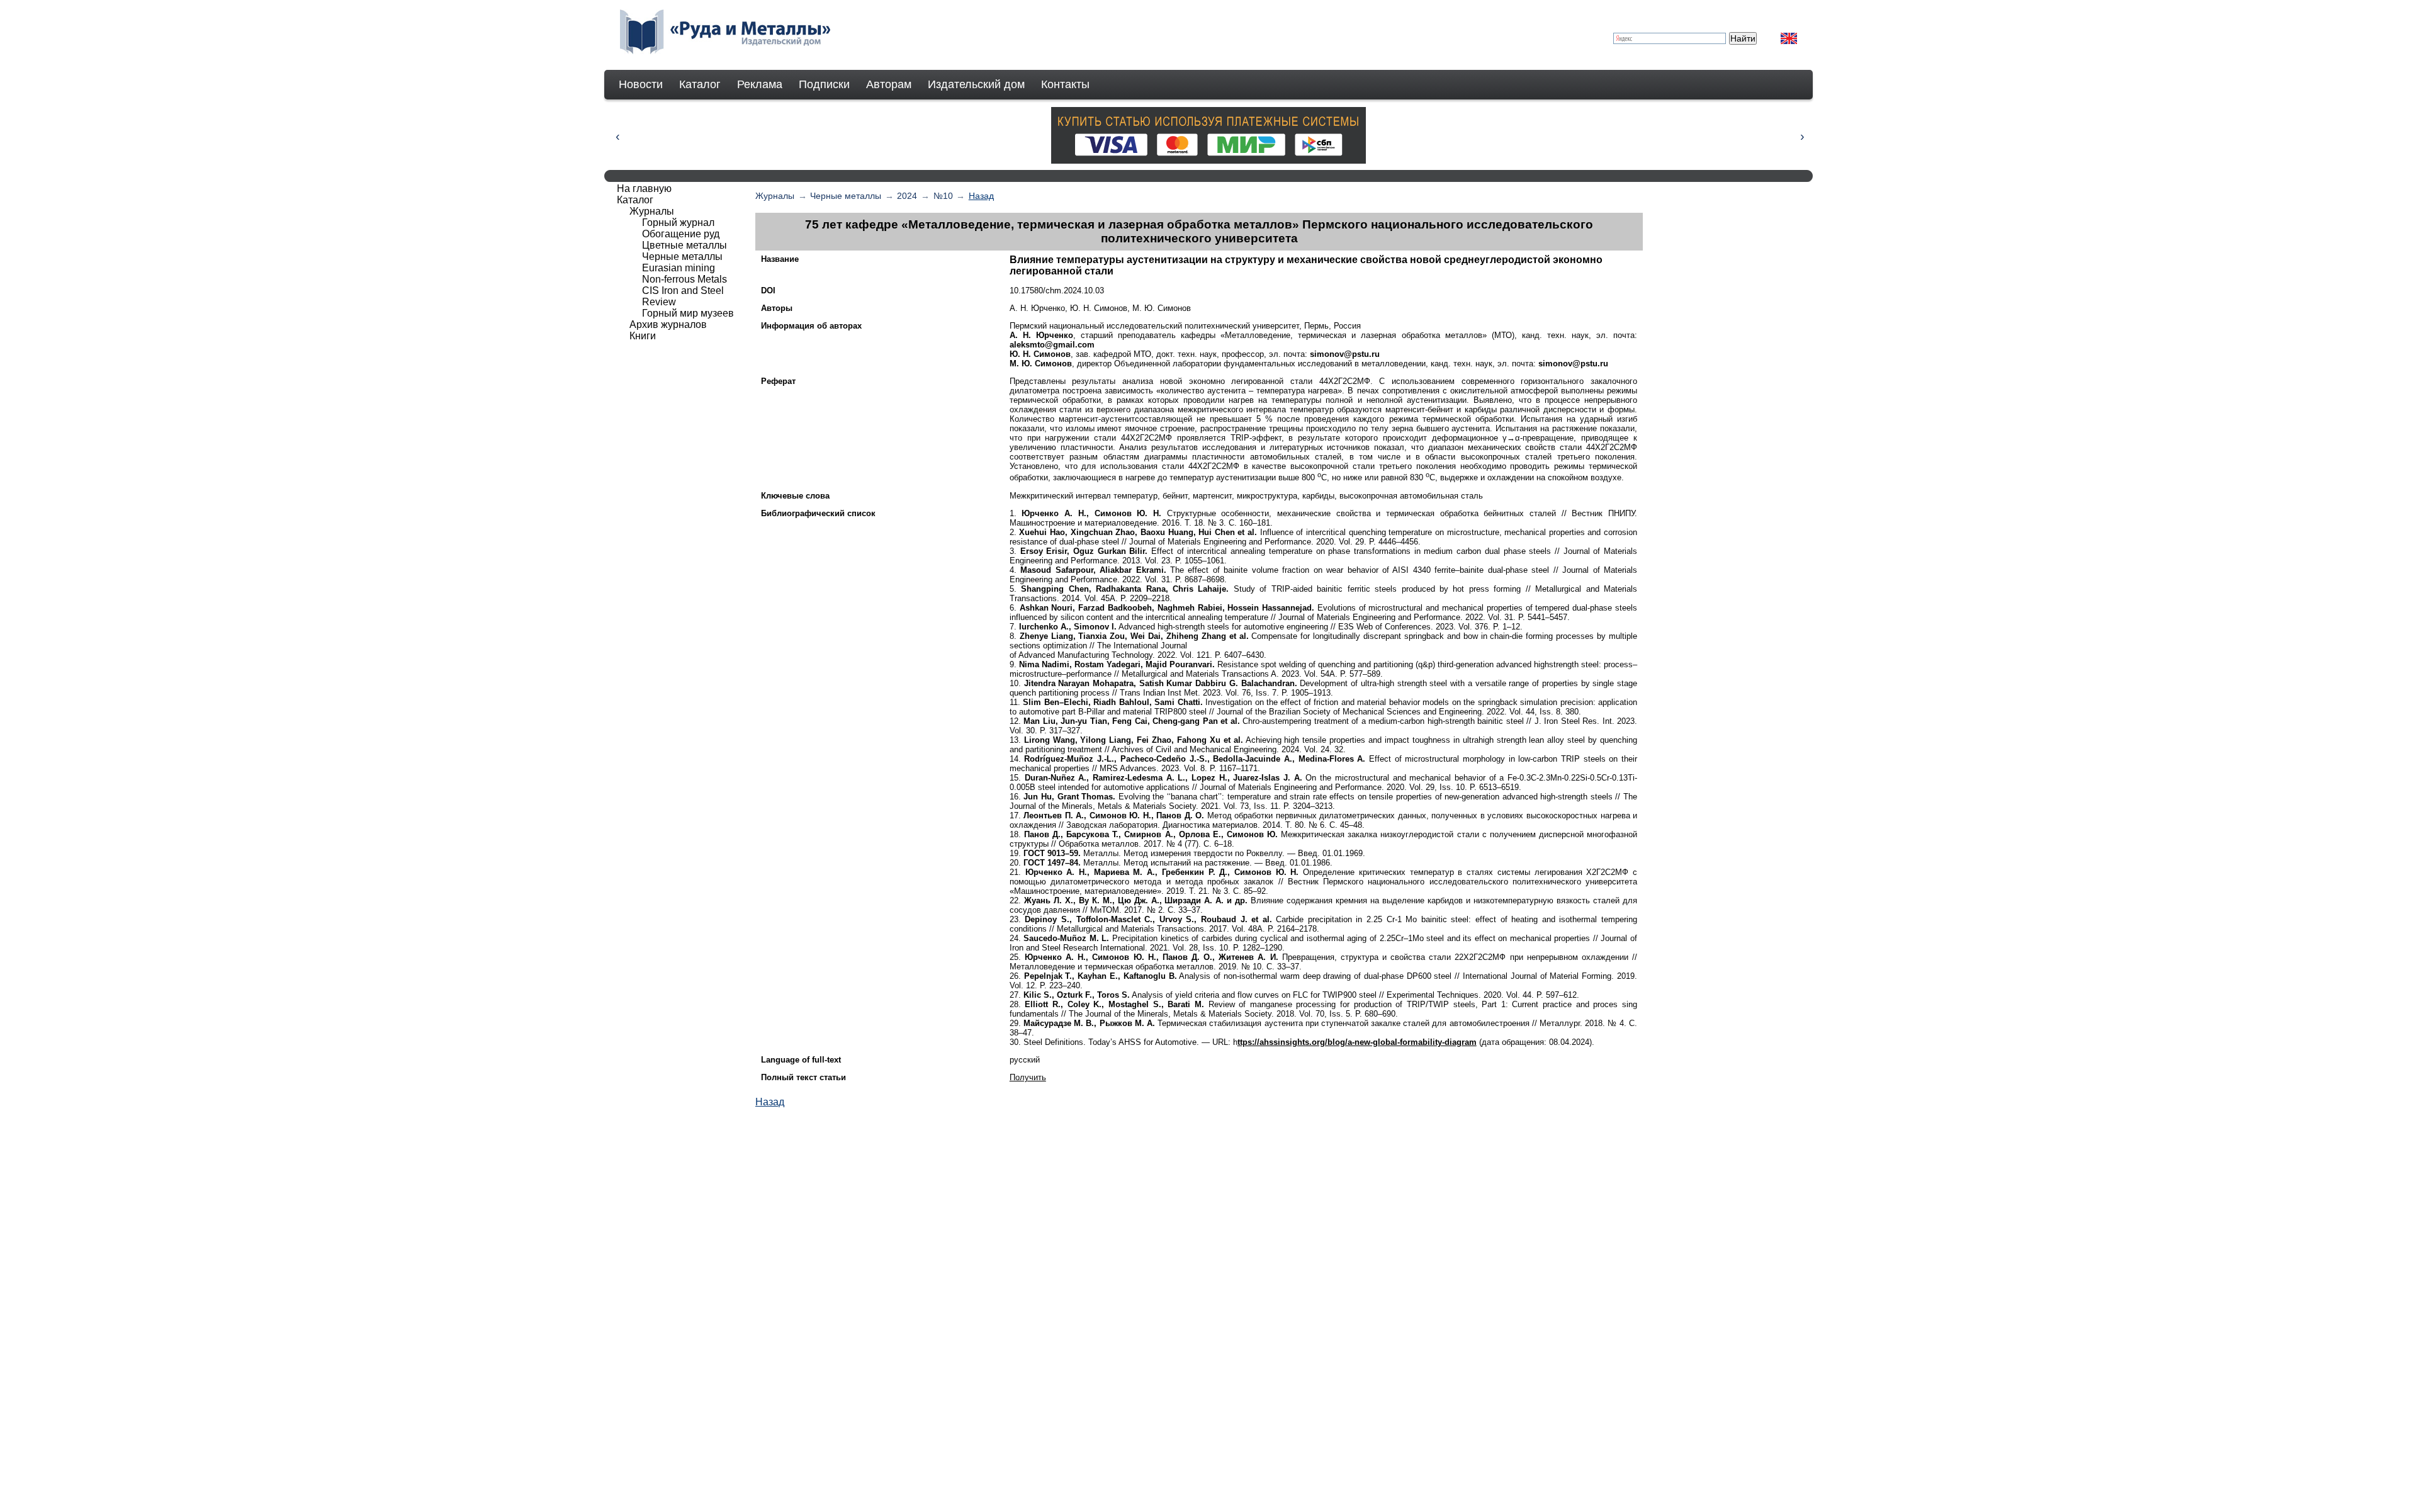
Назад (981, 196)
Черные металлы (846, 196)
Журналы (775, 196)
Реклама (760, 84)
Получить (1028, 1077)
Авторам (889, 84)
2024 (907, 196)
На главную (644, 189)
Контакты (1065, 84)
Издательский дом (976, 84)
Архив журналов (668, 324)
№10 (943, 196)
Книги (643, 336)
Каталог (700, 84)
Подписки (824, 84)
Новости (641, 84)
